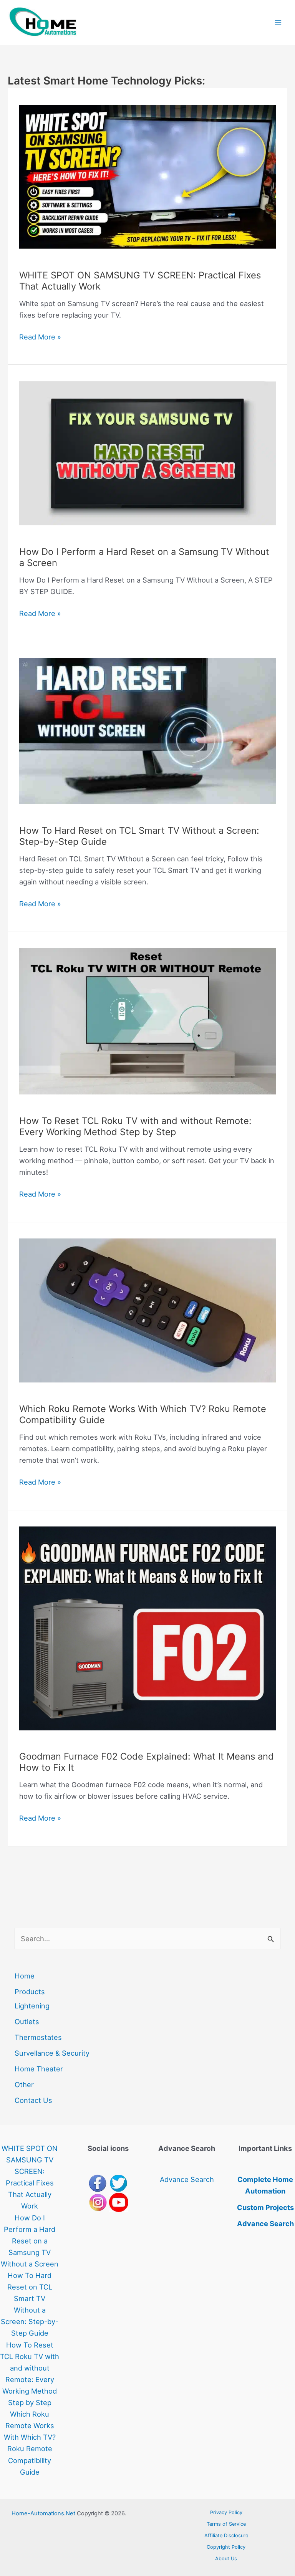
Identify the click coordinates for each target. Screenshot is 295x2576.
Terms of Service (226, 2524)
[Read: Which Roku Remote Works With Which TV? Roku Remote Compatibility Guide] (147, 1315)
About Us (226, 2559)
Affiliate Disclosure (226, 2535)
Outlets (27, 2021)
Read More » (40, 337)
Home (25, 1976)
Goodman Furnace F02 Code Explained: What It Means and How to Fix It (147, 1762)
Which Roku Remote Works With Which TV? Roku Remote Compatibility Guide (143, 1414)
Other (24, 2084)
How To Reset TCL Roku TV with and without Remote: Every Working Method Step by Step (135, 1126)
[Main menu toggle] (278, 22)
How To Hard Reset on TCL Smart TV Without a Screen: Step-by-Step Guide (139, 836)
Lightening (32, 2006)
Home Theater (39, 2069)
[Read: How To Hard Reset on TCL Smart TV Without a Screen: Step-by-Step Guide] (147, 735)
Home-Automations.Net (43, 2513)
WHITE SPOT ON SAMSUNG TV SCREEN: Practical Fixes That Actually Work (140, 281)
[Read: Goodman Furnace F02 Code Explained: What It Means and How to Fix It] (147, 1633)
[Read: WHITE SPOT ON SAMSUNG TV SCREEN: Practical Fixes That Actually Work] (147, 181)
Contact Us (33, 2100)
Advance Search (187, 2179)
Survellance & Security (52, 2053)
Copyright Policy (226, 2547)
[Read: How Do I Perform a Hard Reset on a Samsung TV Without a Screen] (147, 458)
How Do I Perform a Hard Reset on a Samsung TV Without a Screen (144, 557)
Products (30, 1992)
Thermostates (38, 2037)
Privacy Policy (226, 2512)
